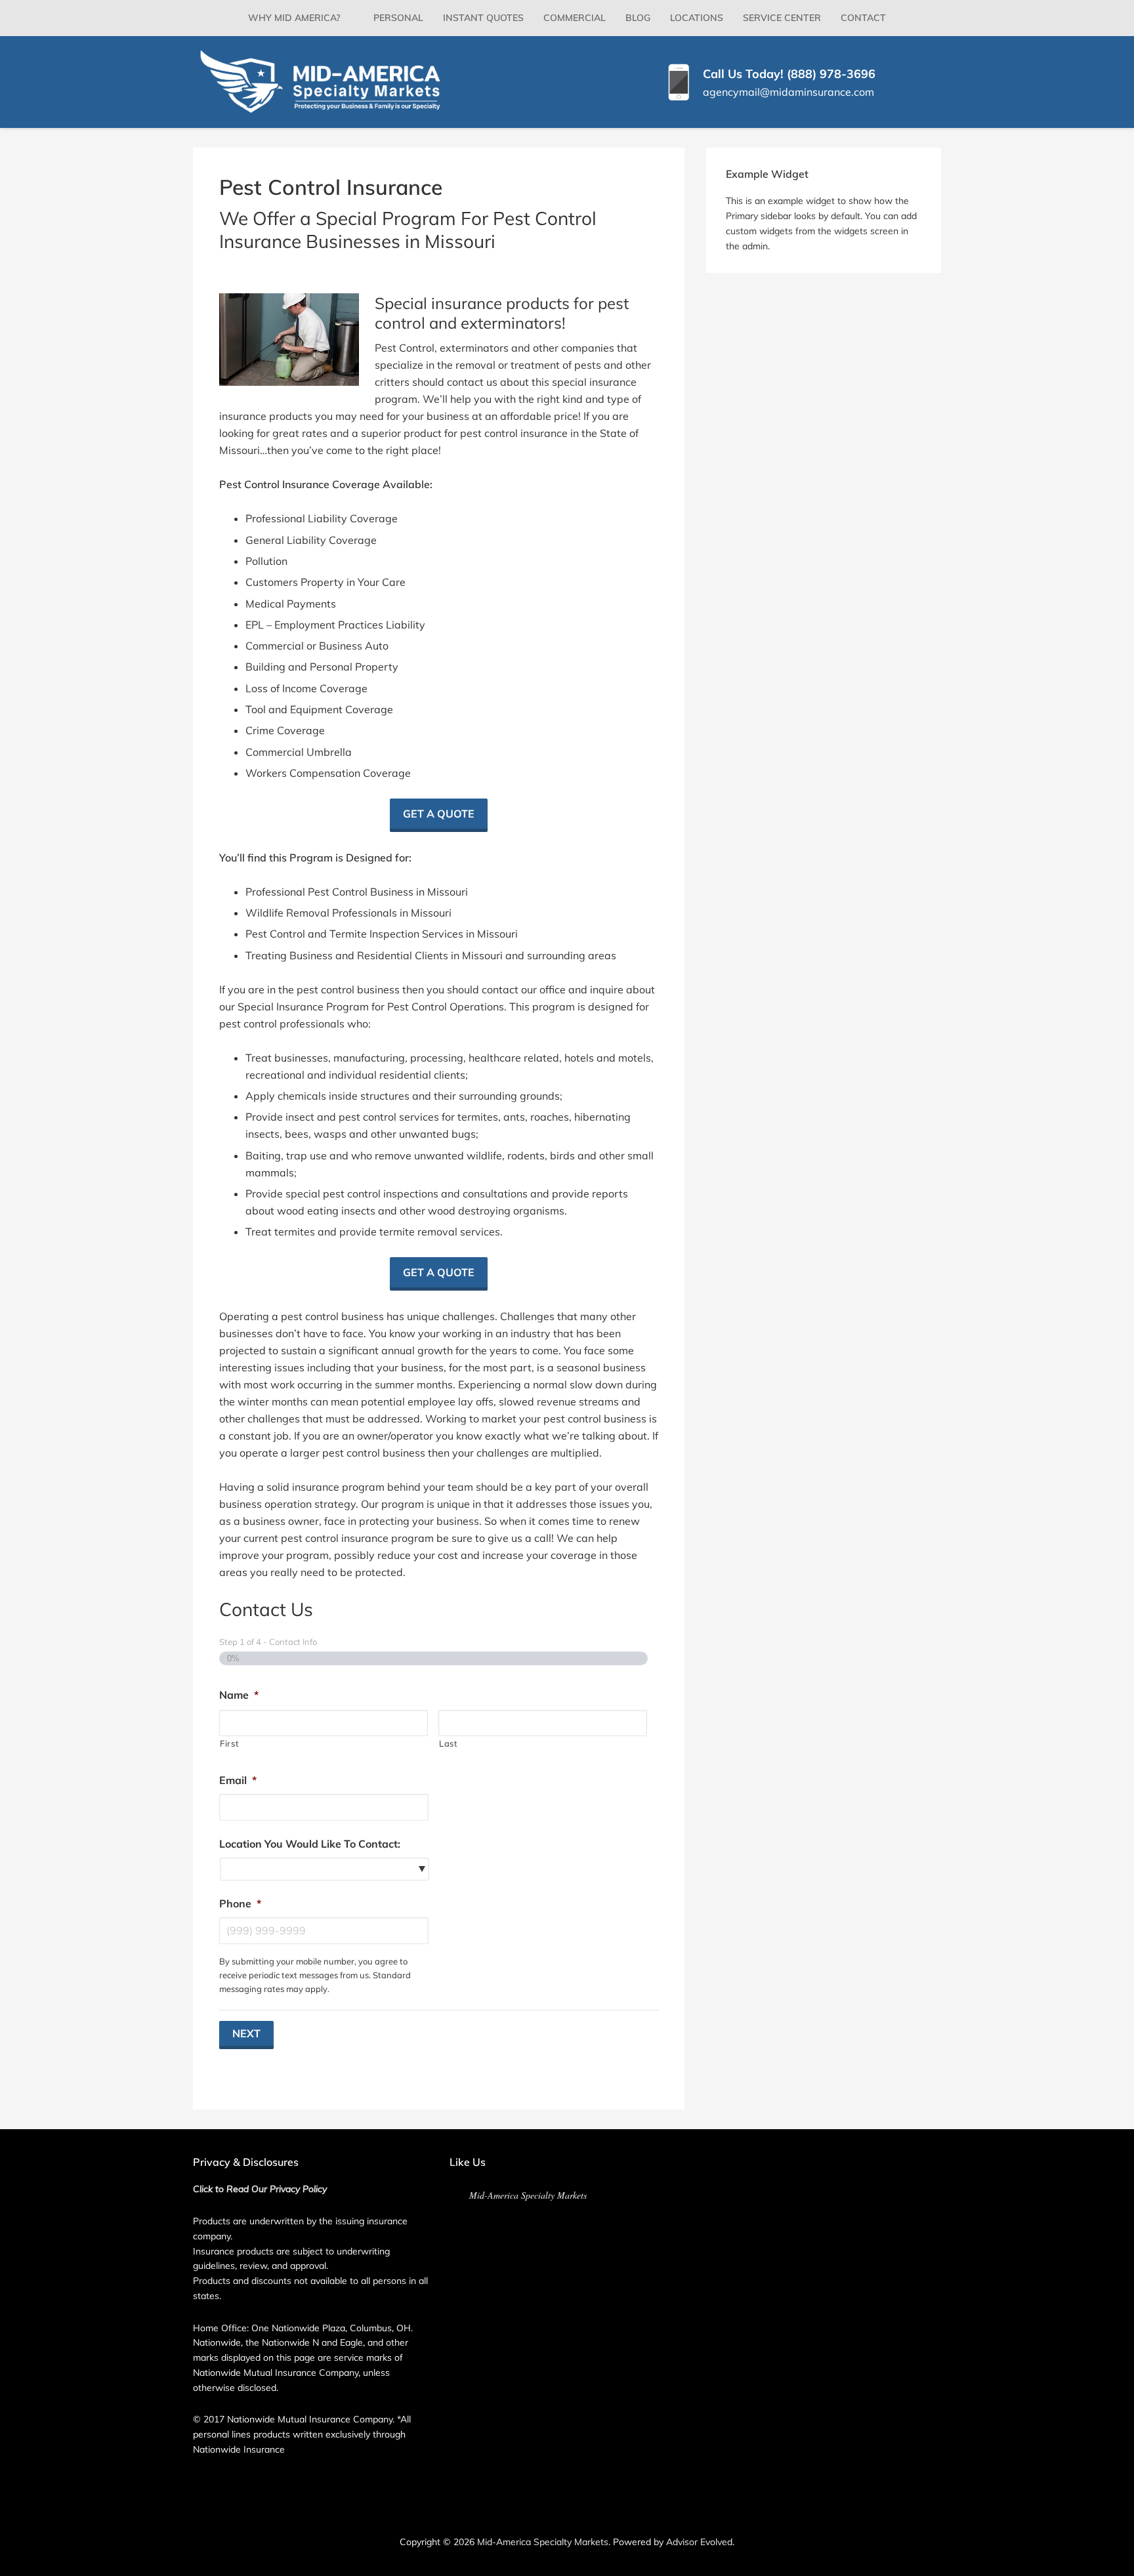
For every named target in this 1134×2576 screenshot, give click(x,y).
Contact (863, 18)
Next (246, 2033)
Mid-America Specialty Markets (528, 2195)
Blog (638, 18)
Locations (697, 18)
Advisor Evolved (699, 2542)
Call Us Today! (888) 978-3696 (789, 74)
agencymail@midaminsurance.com (788, 92)
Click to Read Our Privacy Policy (260, 2189)
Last (449, 1743)
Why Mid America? (294, 18)
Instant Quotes (483, 18)
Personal (398, 18)
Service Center (782, 18)
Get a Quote (439, 814)
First (229, 1743)
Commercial (575, 18)
